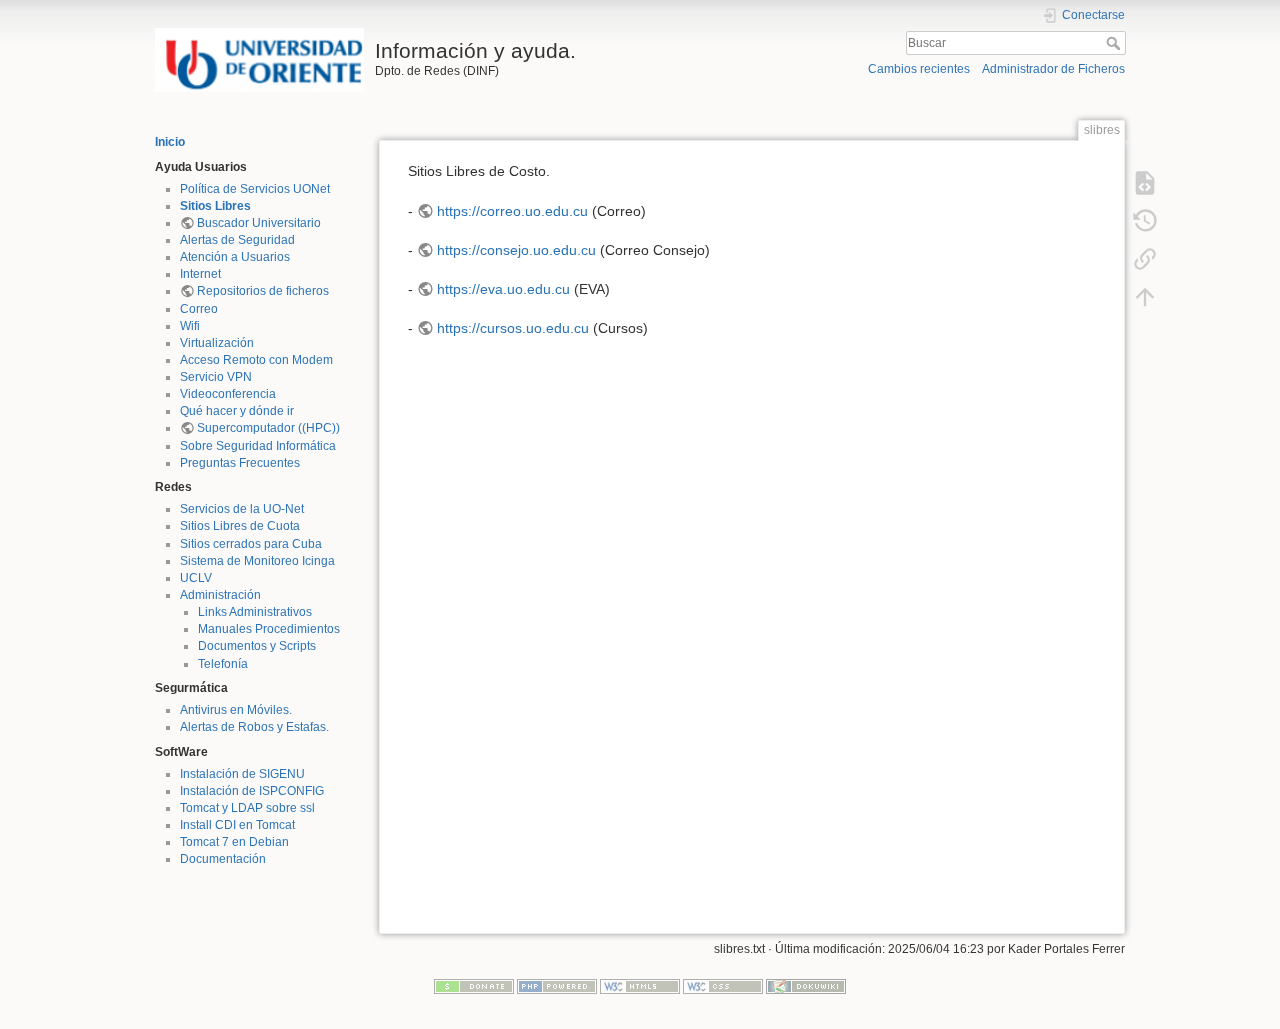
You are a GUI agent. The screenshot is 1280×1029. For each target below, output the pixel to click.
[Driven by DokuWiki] (806, 986)
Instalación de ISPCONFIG (252, 791)
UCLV (196, 578)
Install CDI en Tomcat (237, 825)
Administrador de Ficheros (1053, 69)
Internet (200, 274)
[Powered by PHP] (557, 986)
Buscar (1115, 43)
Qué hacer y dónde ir (237, 411)
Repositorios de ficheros (263, 291)
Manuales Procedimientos (269, 629)
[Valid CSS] (723, 986)
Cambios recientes (919, 69)
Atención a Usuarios (235, 257)
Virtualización (217, 343)
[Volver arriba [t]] (1145, 296)
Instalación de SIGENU (242, 774)
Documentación (223, 859)
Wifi (190, 326)
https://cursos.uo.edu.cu (513, 328)
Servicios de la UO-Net (242, 509)
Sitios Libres (215, 206)
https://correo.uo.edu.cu (512, 211)
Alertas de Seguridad (237, 240)
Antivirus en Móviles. (236, 710)
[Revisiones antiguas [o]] (1145, 220)
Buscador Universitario (259, 223)
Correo (199, 309)
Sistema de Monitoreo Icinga (257, 561)
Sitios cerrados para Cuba (251, 544)
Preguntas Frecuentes (240, 463)
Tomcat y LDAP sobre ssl (247, 808)
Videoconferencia (228, 394)
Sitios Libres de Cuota (240, 526)
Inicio (170, 142)
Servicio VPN (216, 377)
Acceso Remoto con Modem (256, 360)
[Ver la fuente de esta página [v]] (1145, 182)
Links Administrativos (255, 612)
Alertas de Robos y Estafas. (254, 727)
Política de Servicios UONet (255, 189)
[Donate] (474, 986)
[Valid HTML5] (640, 986)
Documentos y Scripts (257, 646)
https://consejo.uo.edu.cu (516, 250)
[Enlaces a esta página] (1145, 258)
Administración (220, 595)
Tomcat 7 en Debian (234, 842)
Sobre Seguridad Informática (258, 446)
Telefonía (223, 664)
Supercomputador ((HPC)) (268, 428)
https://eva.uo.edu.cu (503, 289)
